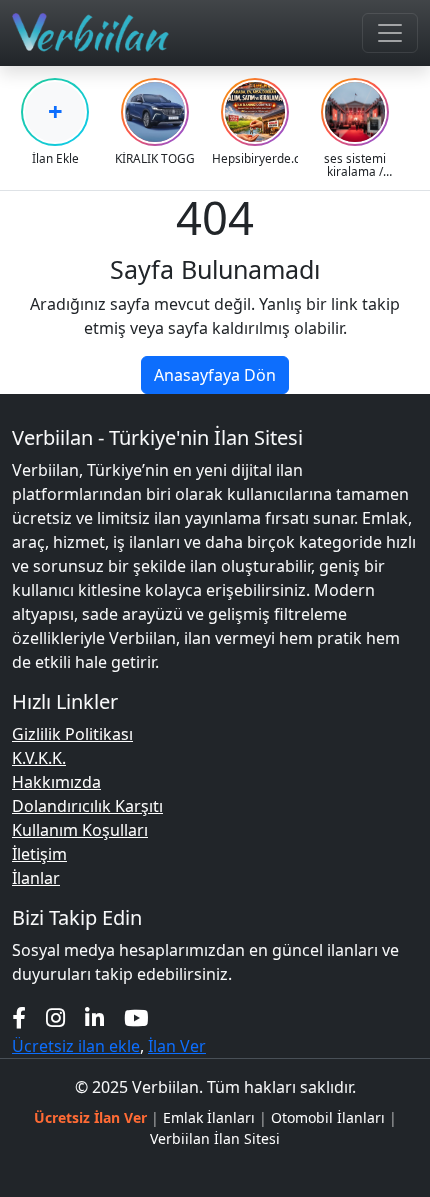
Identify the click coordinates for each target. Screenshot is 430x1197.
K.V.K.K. (39, 758)
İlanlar (36, 878)
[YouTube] (136, 1017)
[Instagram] (55, 1017)
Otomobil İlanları (328, 1117)
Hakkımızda (56, 782)
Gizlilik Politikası (72, 734)
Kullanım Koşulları (80, 830)
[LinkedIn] (94, 1017)
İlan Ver (177, 1046)
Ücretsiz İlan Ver (90, 1117)
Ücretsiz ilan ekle (76, 1046)
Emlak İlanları (209, 1117)
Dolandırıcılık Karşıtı (87, 806)
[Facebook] (19, 1017)
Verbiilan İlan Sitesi (215, 1138)
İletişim (39, 854)
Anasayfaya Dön (215, 375)
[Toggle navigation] (390, 33)
